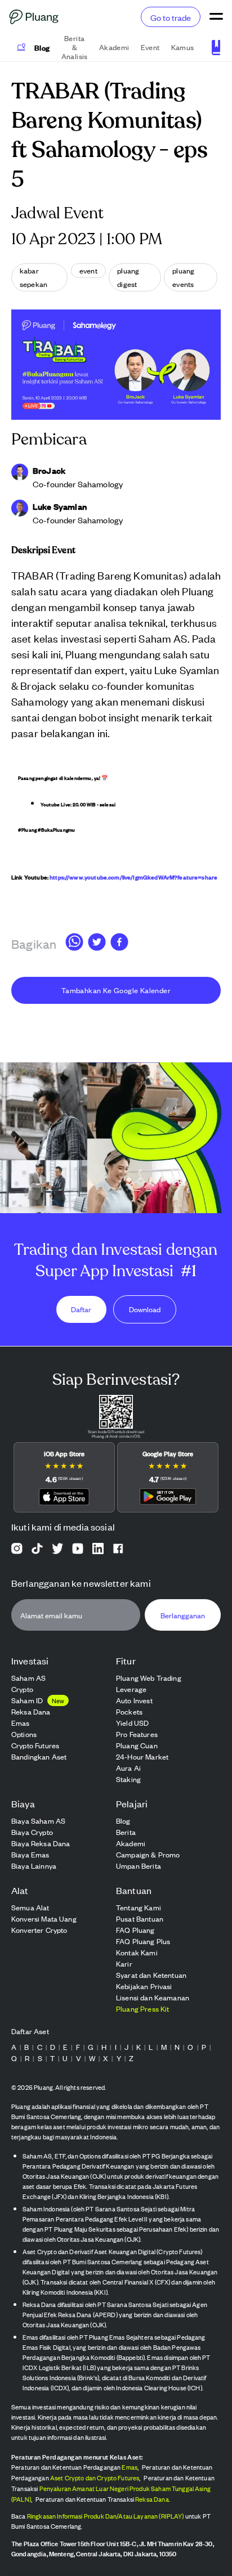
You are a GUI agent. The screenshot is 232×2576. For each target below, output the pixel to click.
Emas (130, 2467)
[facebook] (119, 944)
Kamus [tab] (183, 47)
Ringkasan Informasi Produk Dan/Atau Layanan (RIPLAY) (106, 2516)
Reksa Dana (152, 2499)
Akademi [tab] (114, 47)
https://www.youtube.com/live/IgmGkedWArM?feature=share (133, 877)
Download (145, 1310)
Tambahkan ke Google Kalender (116, 990)
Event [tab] (150, 47)
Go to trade (171, 17)
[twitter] (97, 944)
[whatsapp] (74, 944)
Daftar (81, 1310)
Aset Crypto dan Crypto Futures (95, 2478)
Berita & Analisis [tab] (75, 47)
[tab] (34, 47)
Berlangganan (183, 1615)
